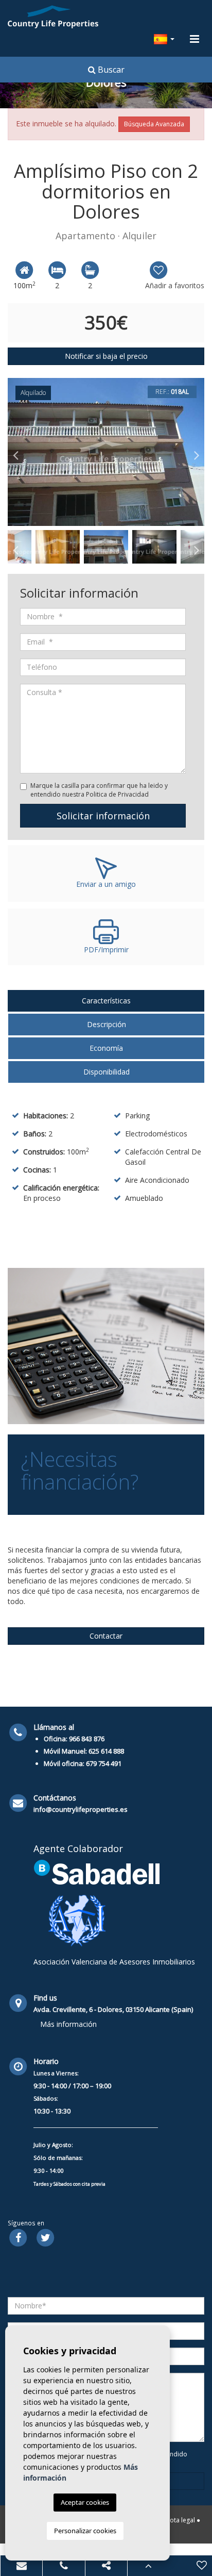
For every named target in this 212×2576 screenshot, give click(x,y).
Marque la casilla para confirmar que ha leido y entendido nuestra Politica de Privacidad (99, 790)
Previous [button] (15, 452)
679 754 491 (104, 1763)
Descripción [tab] (107, 1024)
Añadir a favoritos (175, 285)
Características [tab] (106, 1001)
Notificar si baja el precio (106, 356)
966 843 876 (87, 1739)
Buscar (110, 70)
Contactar (106, 1636)
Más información (68, 2024)
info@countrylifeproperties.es (81, 1809)
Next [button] (197, 452)
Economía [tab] (106, 1048)
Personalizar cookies (85, 2531)
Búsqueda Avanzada (154, 124)
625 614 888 (106, 1751)
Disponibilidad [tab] (107, 1072)
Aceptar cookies (85, 2502)
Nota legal (180, 2520)
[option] (106, 452)
